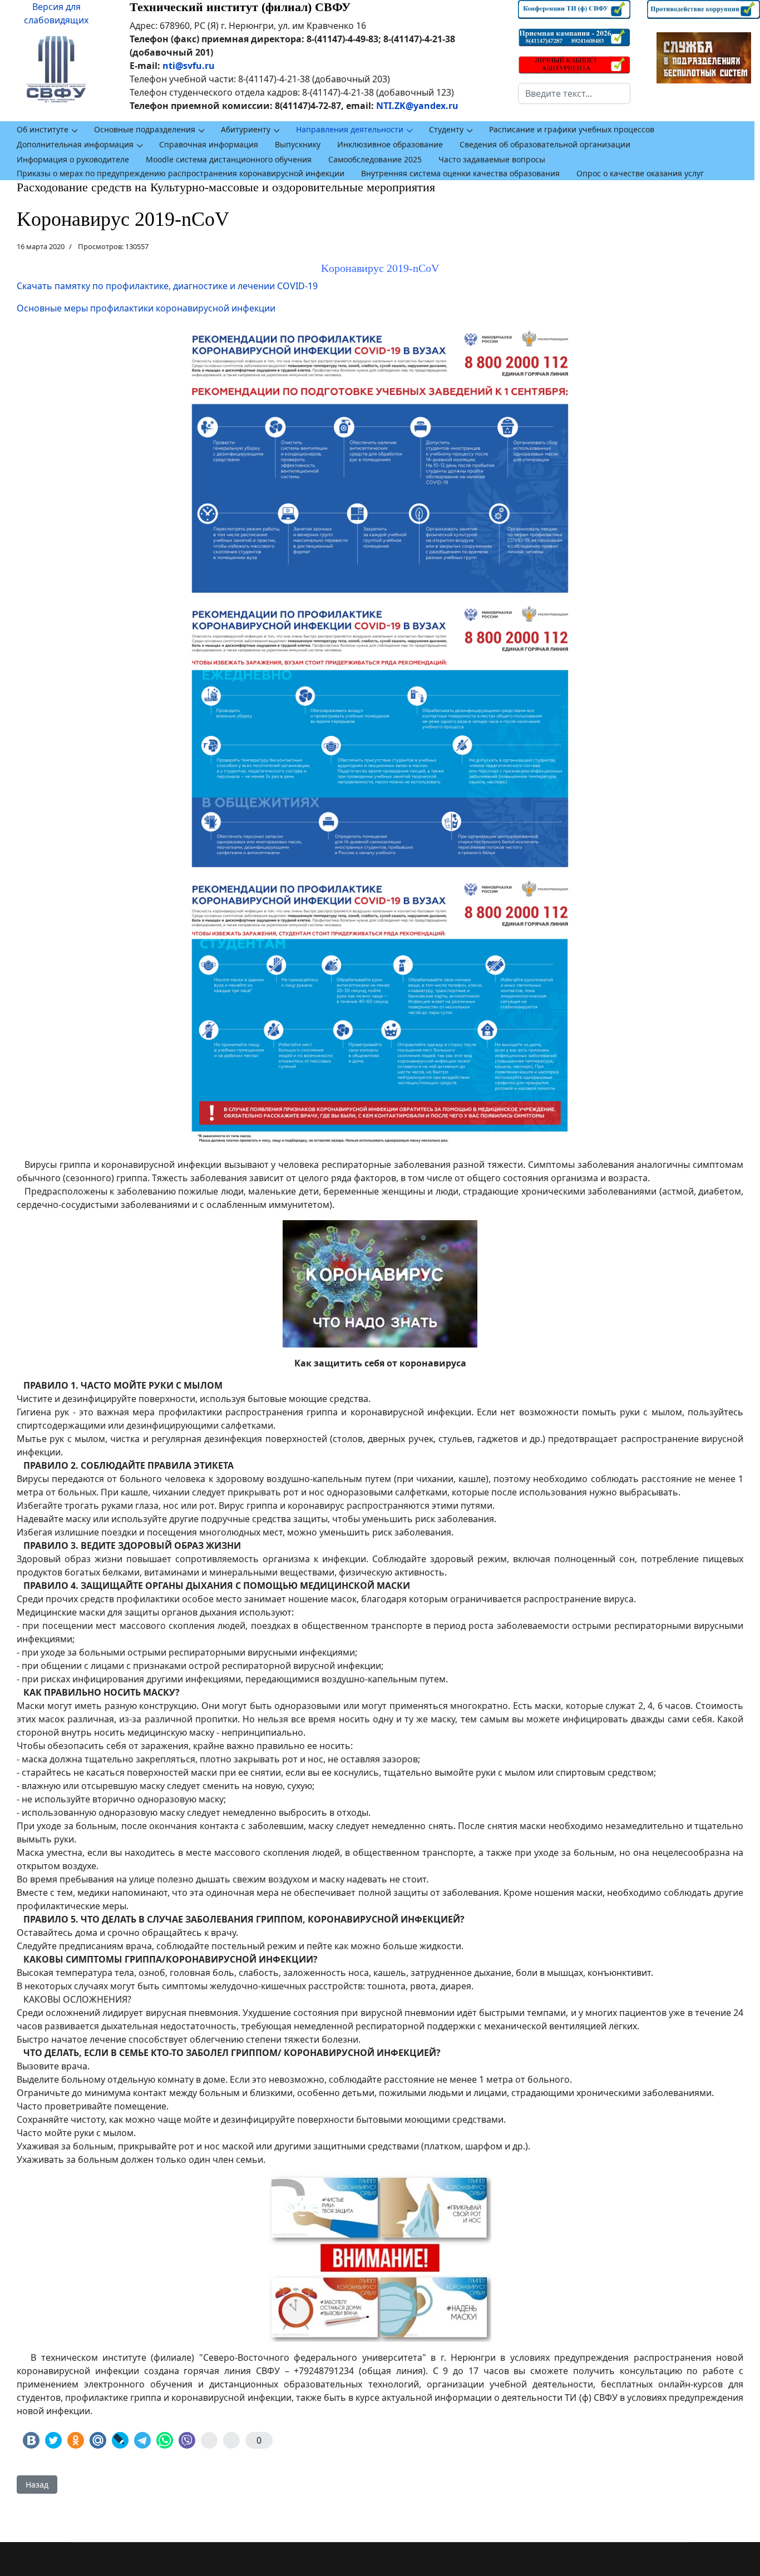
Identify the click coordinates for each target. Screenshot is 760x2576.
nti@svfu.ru (189, 66)
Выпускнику (298, 144)
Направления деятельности (350, 129)
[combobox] (574, 93)
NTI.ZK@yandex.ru (417, 106)
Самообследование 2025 (375, 159)
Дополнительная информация (75, 144)
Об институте (43, 129)
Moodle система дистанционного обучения (229, 159)
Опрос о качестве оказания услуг (640, 173)
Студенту (446, 129)
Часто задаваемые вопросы (492, 159)
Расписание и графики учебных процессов (572, 129)
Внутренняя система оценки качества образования (460, 173)
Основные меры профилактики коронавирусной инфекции (146, 308)
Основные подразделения (145, 129)
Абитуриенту (246, 129)
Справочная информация (209, 144)
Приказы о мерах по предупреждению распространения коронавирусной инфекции (181, 173)
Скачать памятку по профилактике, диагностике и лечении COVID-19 (167, 286)
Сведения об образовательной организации (545, 144)
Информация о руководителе (73, 159)
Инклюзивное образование (390, 144)
